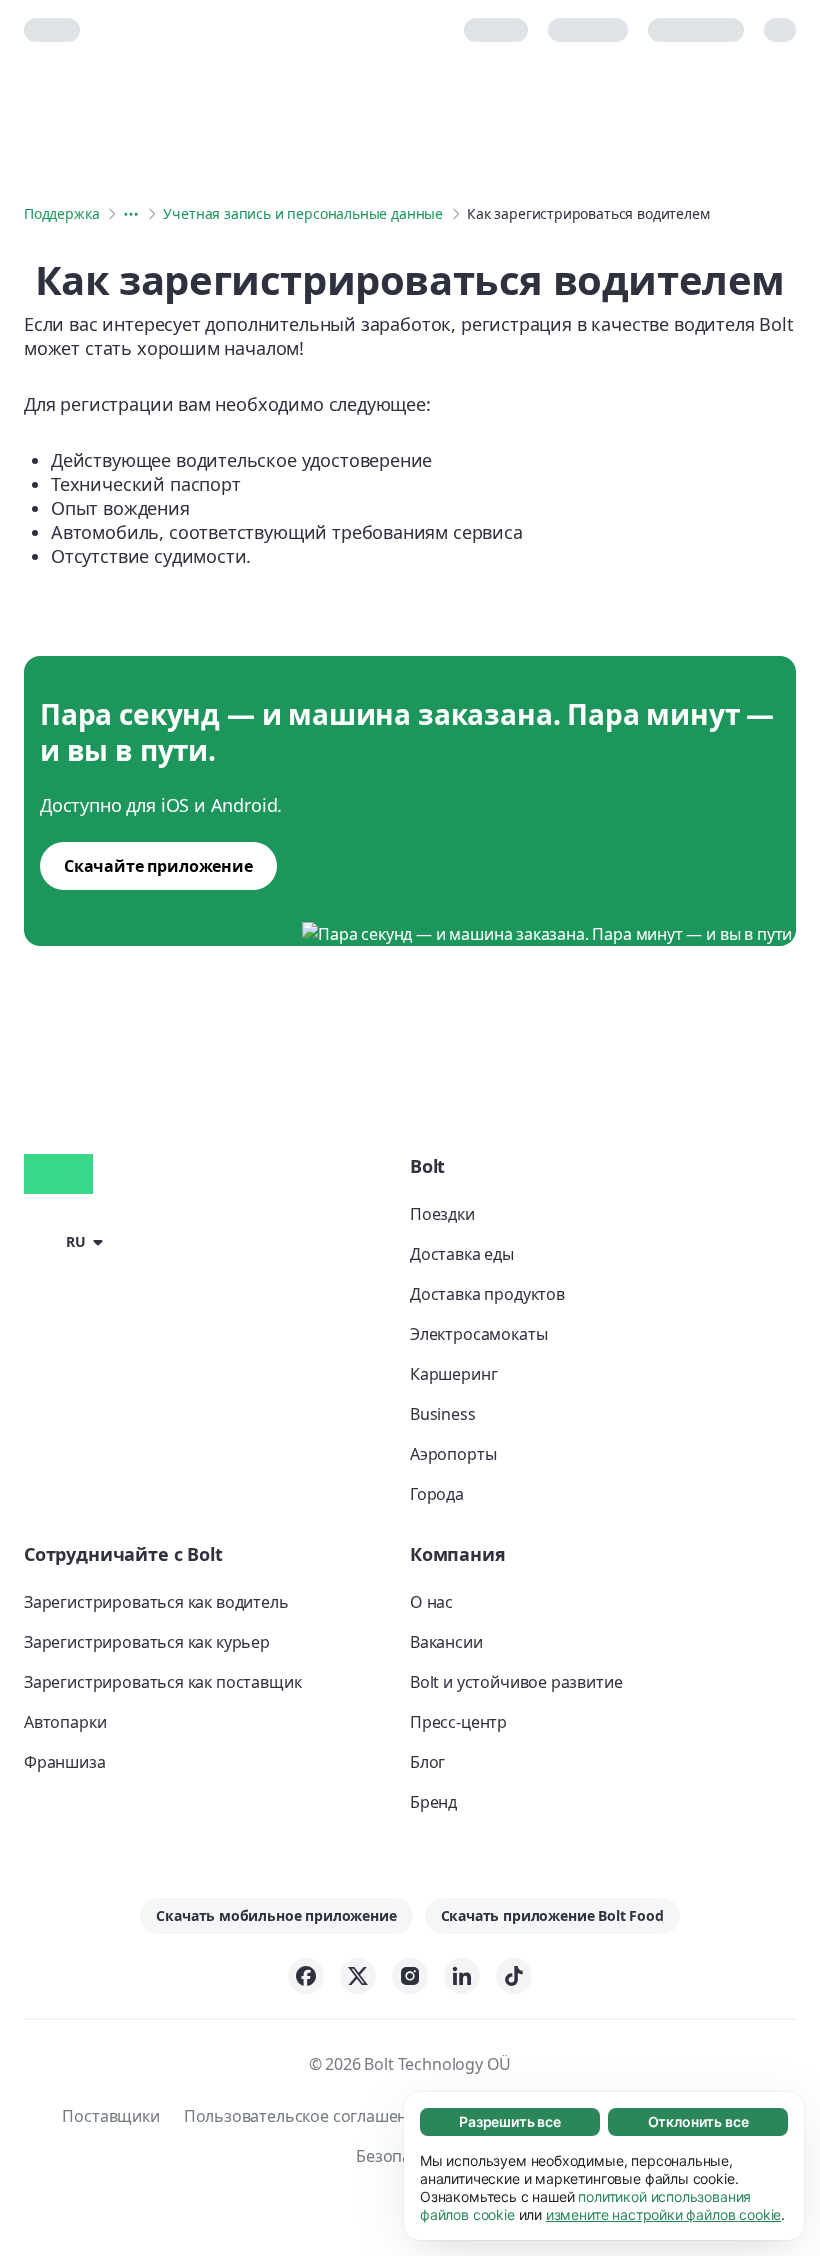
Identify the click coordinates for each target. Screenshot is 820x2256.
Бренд (433, 1802)
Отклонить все (698, 2121)
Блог (427, 1762)
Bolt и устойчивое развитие (516, 1682)
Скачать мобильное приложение (276, 1915)
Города (437, 1494)
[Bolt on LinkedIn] (462, 1976)
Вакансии (446, 1642)
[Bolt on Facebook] (306, 1976)
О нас (431, 1602)
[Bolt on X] (358, 1976)
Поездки (442, 1214)
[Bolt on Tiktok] (514, 1976)
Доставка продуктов (487, 1294)
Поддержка (61, 213)
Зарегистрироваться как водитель (156, 1602)
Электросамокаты (478, 1334)
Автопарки (65, 1722)
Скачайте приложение (158, 866)
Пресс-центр (458, 1722)
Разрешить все (510, 2121)
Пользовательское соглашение (305, 2116)
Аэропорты (453, 1454)
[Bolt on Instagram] (410, 1976)
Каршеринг (453, 1374)
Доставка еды (462, 1254)
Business (443, 1414)
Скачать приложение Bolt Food (552, 1915)
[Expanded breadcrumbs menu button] (131, 214)
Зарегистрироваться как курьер (147, 1642)
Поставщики (110, 2116)
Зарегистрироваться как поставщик (162, 1682)
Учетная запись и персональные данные (303, 213)
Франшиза (65, 1762)
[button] (67, 1240)
